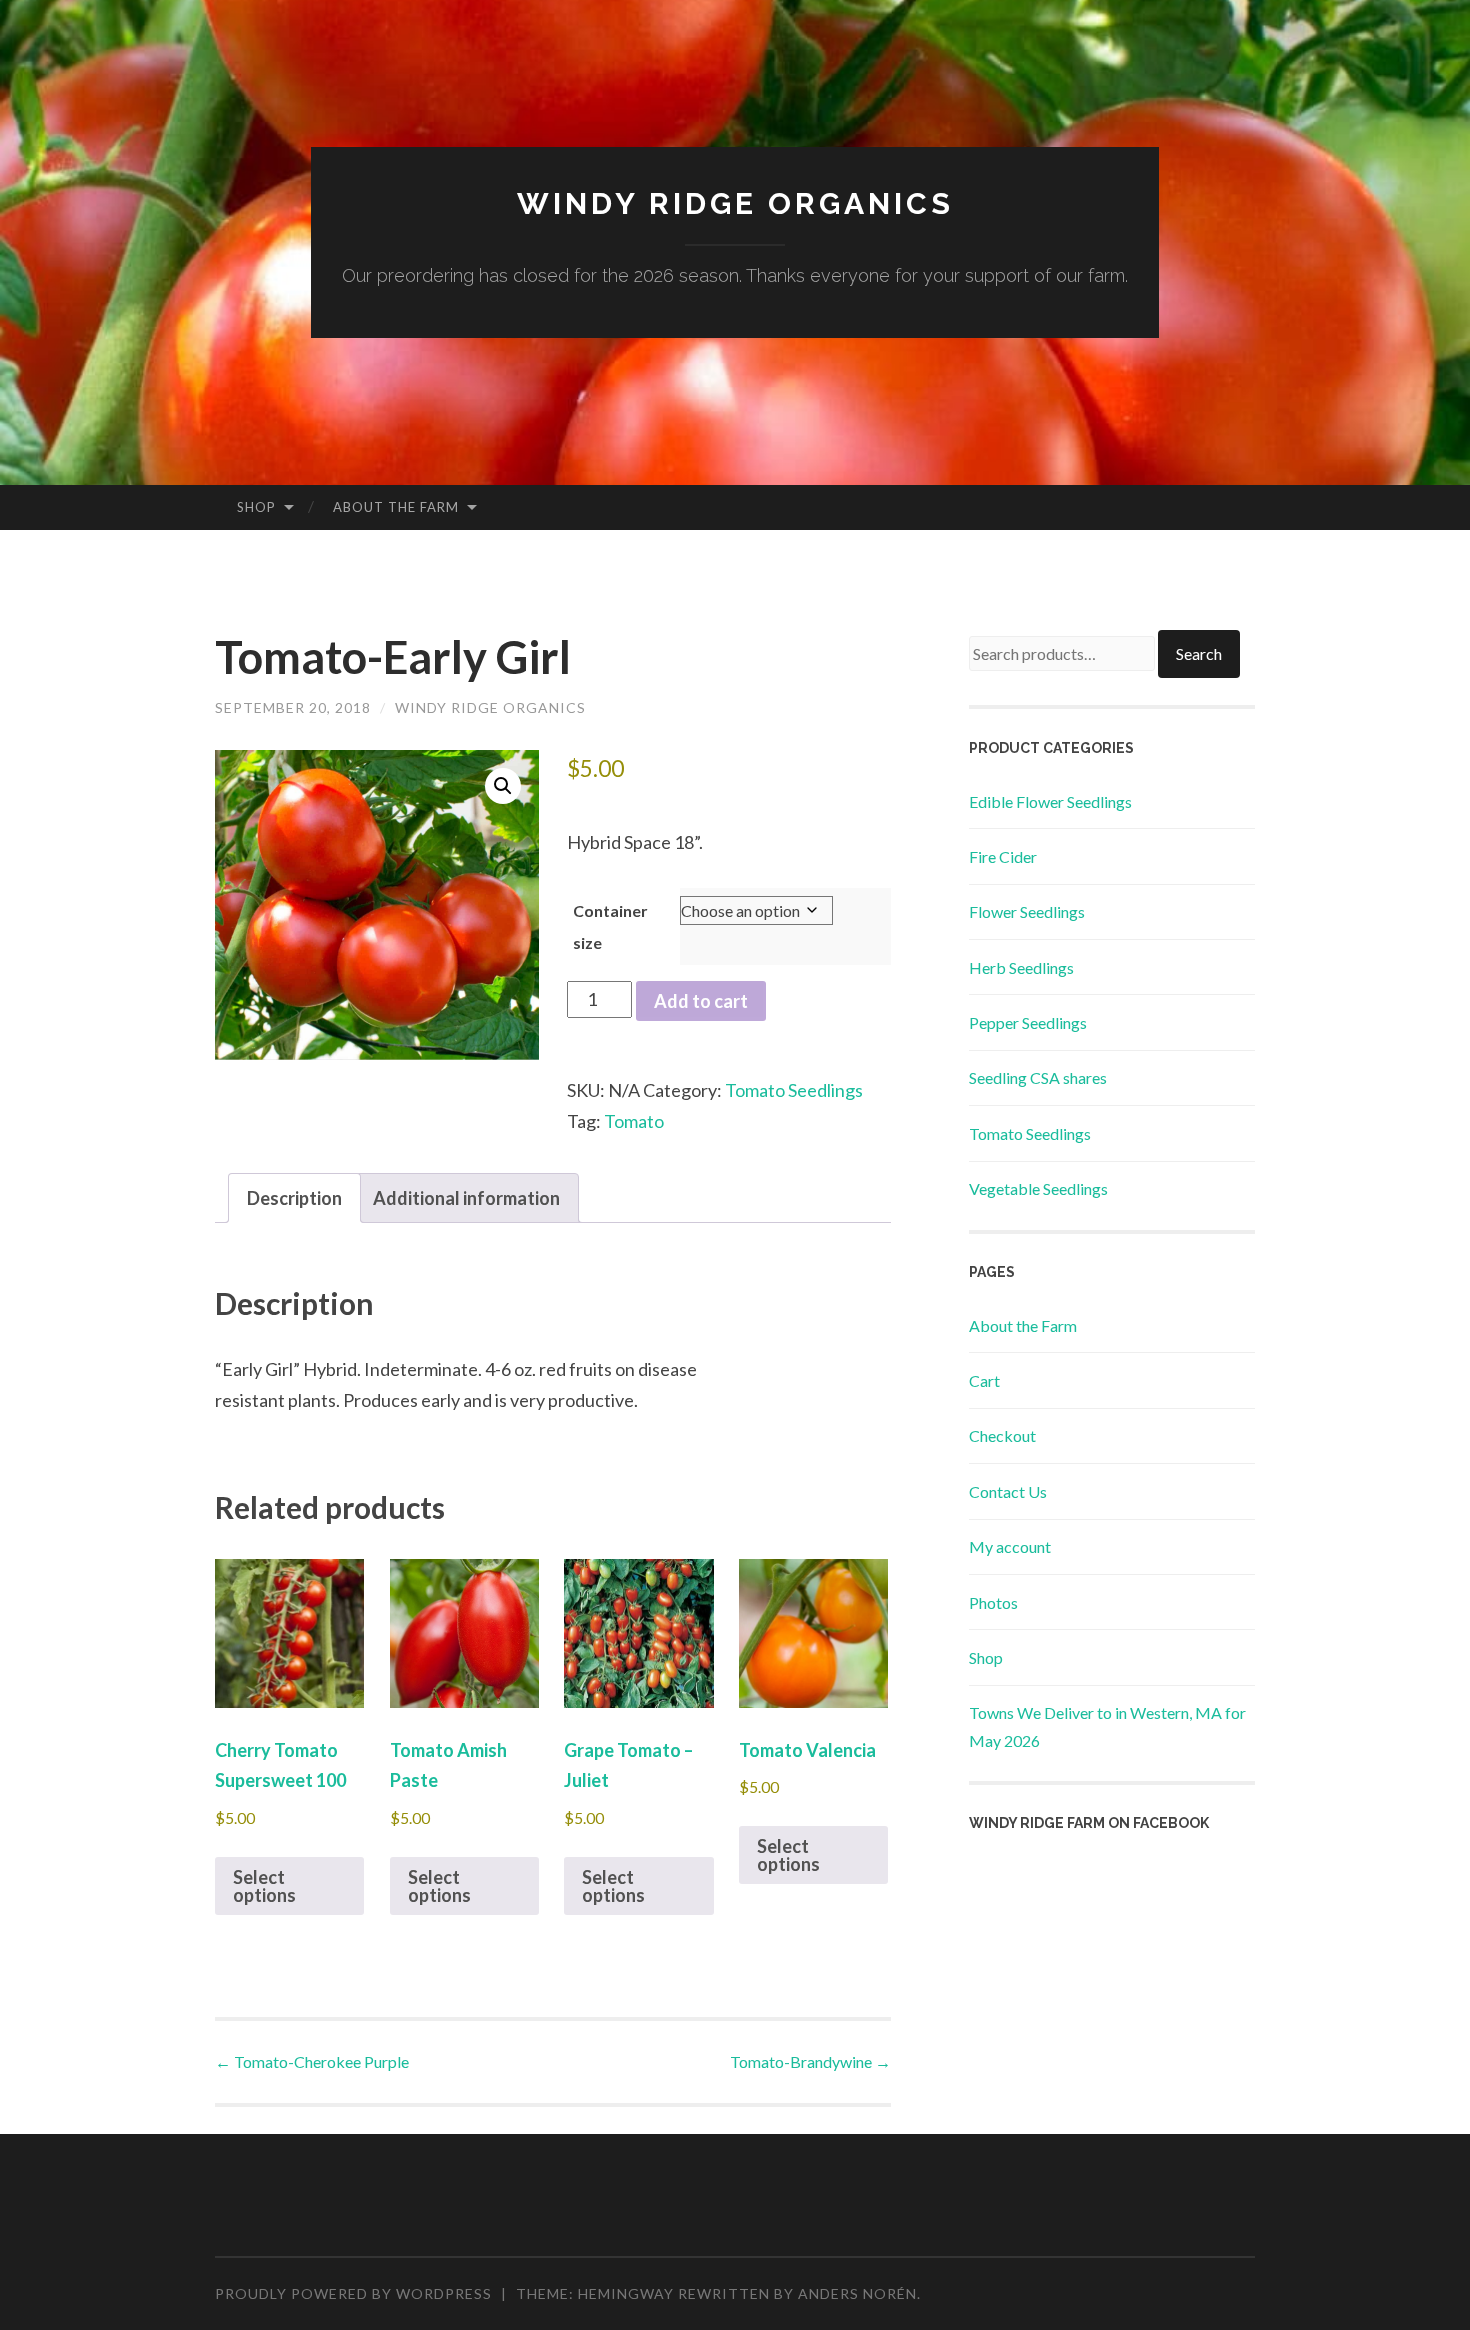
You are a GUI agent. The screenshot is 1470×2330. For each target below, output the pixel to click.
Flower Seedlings (1027, 911)
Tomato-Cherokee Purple (312, 2061)
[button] (503, 786)
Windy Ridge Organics (735, 203)
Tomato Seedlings (794, 1090)
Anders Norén (857, 2293)
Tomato (634, 1121)
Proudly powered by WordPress (353, 2293)
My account (1010, 1546)
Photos (993, 1602)
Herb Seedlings (1021, 967)
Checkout (1002, 1435)
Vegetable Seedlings (1038, 1188)
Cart (984, 1380)
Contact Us (1008, 1491)
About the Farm (396, 507)
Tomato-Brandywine (810, 2061)
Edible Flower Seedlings (1050, 801)
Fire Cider (1003, 856)
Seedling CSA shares (1038, 1077)
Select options (264, 1886)
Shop (256, 507)
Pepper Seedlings (1028, 1022)
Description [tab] (294, 1198)
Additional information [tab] (466, 1198)
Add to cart (701, 1001)
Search (1199, 653)
